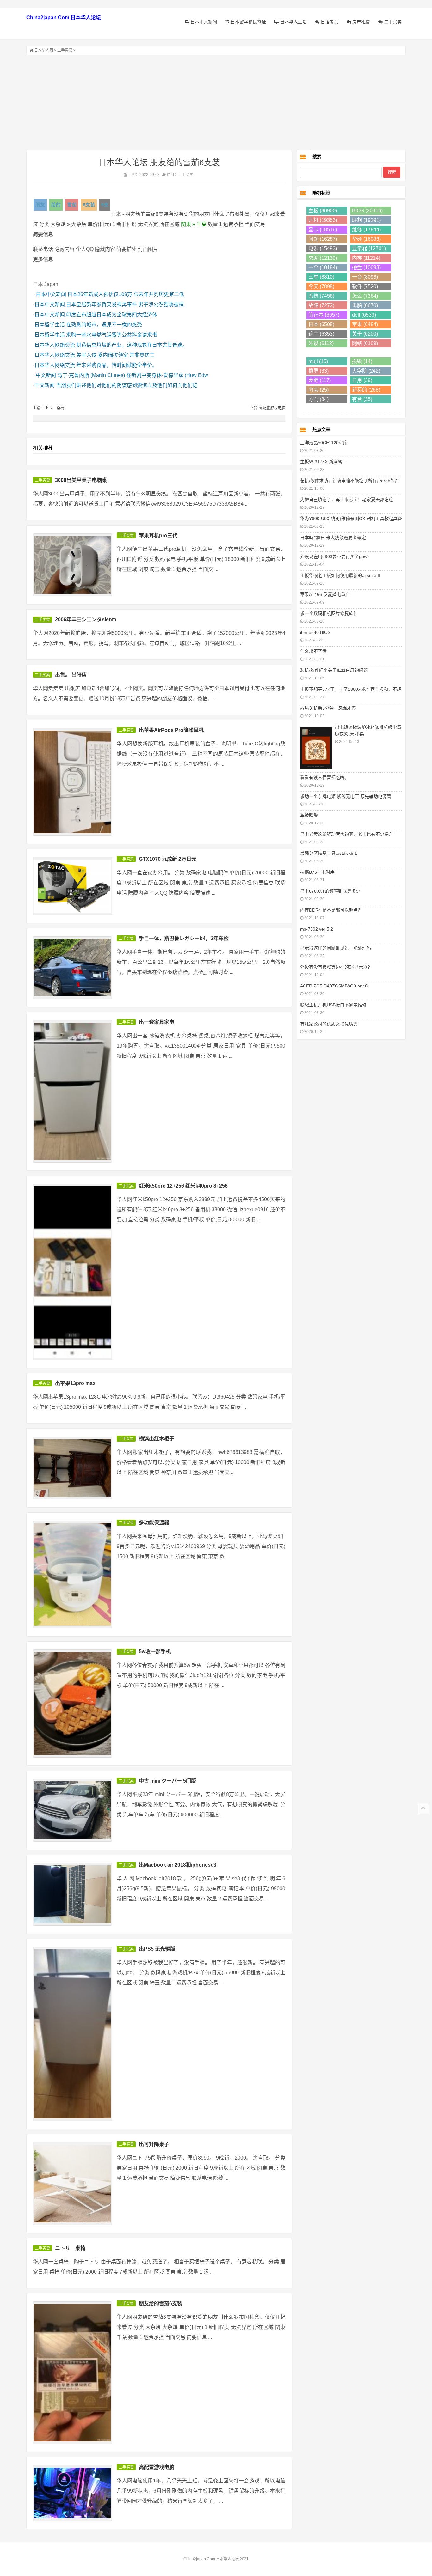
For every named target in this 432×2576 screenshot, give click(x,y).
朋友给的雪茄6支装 (160, 2303)
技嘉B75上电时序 (317, 872)
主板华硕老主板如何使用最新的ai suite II (340, 575)
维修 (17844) (366, 230)
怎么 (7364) (365, 296)
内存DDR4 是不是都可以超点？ (331, 910)
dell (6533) (364, 315)
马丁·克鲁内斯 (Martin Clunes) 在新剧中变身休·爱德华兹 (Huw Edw (133, 375)
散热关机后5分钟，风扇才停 (328, 708)
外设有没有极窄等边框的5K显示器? (335, 967)
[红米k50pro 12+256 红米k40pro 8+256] (72, 1272)
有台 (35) (362, 399)
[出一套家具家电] (72, 1091)
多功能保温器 (154, 1523)
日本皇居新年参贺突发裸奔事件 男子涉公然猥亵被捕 (125, 304)
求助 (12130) (323, 258)
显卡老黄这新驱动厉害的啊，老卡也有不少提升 (347, 834)
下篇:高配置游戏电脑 (268, 408)
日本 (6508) (321, 324)
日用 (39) (362, 380)
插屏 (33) (318, 371)
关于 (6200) (365, 334)
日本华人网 (44, 50)
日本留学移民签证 (248, 22)
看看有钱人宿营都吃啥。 (324, 777)
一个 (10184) (323, 267)
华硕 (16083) (366, 239)
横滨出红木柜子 (157, 1439)
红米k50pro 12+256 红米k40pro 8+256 (183, 1186)
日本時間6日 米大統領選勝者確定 (333, 538)
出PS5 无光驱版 (157, 1949)
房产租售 (361, 22)
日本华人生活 (293, 22)
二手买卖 (392, 22)
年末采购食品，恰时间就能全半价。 (117, 365)
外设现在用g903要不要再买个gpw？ (336, 556)
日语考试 (329, 22)
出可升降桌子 (154, 2144)
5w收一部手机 (155, 1652)
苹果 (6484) (365, 324)
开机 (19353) (323, 220)
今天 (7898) (321, 286)
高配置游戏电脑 (157, 2467)
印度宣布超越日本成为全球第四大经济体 (112, 315)
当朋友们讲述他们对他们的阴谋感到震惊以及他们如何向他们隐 (127, 385)
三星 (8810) (321, 277)
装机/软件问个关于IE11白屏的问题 (334, 670)
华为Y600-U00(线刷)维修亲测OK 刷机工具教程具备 (351, 519)
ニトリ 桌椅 (70, 2248)
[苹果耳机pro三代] (72, 565)
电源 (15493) (323, 249)
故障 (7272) (321, 305)
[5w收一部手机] (72, 1703)
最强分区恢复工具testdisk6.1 (329, 853)
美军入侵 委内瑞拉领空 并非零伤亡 (115, 355)
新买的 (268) (366, 390)
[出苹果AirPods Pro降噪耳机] (72, 782)
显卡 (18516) (323, 230)
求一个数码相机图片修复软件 (329, 613)
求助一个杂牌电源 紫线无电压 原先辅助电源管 (346, 796)
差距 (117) (320, 380)
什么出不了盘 (313, 651)
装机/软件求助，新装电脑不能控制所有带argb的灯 (350, 481)
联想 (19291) (366, 220)
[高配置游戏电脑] (72, 2493)
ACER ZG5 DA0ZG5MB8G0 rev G (334, 986)
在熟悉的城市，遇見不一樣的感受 (104, 325)
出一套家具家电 (157, 1022)
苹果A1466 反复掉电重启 (325, 594)
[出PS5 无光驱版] (72, 2034)
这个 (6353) (321, 334)
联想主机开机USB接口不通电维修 (333, 1005)
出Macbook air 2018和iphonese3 (178, 1865)
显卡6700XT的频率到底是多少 (330, 891)
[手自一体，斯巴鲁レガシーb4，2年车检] (72, 968)
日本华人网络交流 (55, 345)
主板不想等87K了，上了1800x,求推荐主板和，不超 (351, 689)
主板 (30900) (323, 211)
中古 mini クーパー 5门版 (167, 1781)
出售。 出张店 (71, 675)
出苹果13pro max (75, 1383)
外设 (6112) (321, 343)
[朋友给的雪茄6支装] (72, 2373)
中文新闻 (46, 375)
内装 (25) (318, 390)
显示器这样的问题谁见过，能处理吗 (336, 948)
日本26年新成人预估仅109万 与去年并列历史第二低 (126, 294)
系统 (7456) (321, 296)
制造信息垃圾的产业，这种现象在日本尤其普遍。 (132, 345)
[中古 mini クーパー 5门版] (72, 1810)
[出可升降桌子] (72, 2183)
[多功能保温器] (72, 1574)
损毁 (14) (362, 361)
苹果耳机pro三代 (158, 535)
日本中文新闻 (203, 22)
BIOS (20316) (367, 211)
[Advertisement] (216, 102)
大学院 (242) (366, 371)
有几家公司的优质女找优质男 (329, 1024)
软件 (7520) (365, 286)
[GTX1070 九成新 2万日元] (72, 886)
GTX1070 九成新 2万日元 (168, 859)
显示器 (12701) (369, 249)
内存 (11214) (366, 258)
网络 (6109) (365, 343)
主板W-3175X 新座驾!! (322, 462)
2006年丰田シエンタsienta (86, 620)
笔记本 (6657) (324, 315)
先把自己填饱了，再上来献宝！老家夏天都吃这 (347, 500)
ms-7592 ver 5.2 (317, 929)
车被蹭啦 (309, 815)
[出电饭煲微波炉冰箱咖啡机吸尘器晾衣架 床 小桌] (316, 747)
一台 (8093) (365, 277)
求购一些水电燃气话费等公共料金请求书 (112, 335)
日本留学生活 (50, 325)
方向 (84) (318, 399)
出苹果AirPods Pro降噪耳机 (171, 730)
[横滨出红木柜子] (72, 1468)
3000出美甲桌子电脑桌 (81, 480)
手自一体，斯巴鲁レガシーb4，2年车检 (184, 938)
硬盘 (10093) (366, 267)
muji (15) (318, 361)
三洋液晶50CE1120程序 (324, 443)
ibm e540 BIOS (315, 632)
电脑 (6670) (365, 305)
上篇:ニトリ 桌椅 (49, 408)
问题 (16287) (323, 239)
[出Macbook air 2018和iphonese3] (72, 1894)
